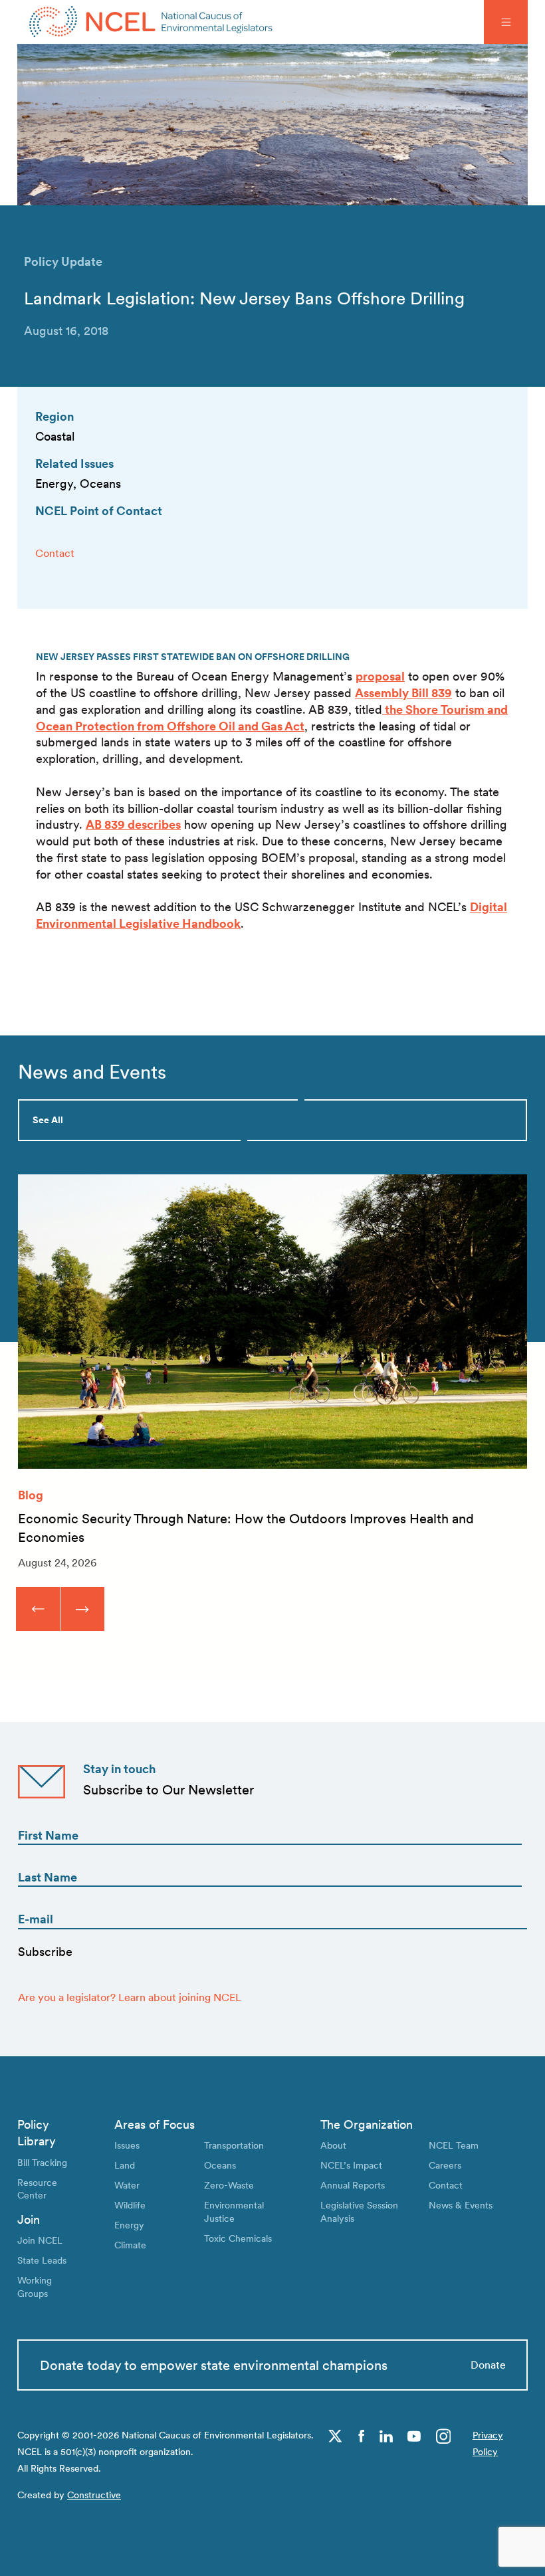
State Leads (42, 2260)
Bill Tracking (42, 2162)
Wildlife (130, 2205)
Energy (129, 2225)
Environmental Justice (234, 2211)
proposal (380, 676)
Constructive (94, 2495)
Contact (55, 553)
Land (125, 2165)
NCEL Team (454, 2145)
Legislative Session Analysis (359, 2211)
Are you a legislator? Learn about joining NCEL (130, 1997)
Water (127, 2185)
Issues (127, 2145)
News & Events (461, 2205)
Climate (130, 2245)
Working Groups (35, 2287)
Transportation (234, 2145)
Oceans (220, 2165)
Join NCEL (40, 2240)
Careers (445, 2165)
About (333, 2145)
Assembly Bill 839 (403, 693)
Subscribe (45, 1952)
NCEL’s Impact (351, 2165)
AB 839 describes (133, 824)
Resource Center (37, 2189)
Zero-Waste (229, 2185)
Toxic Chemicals (238, 2238)
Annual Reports (353, 2185)
